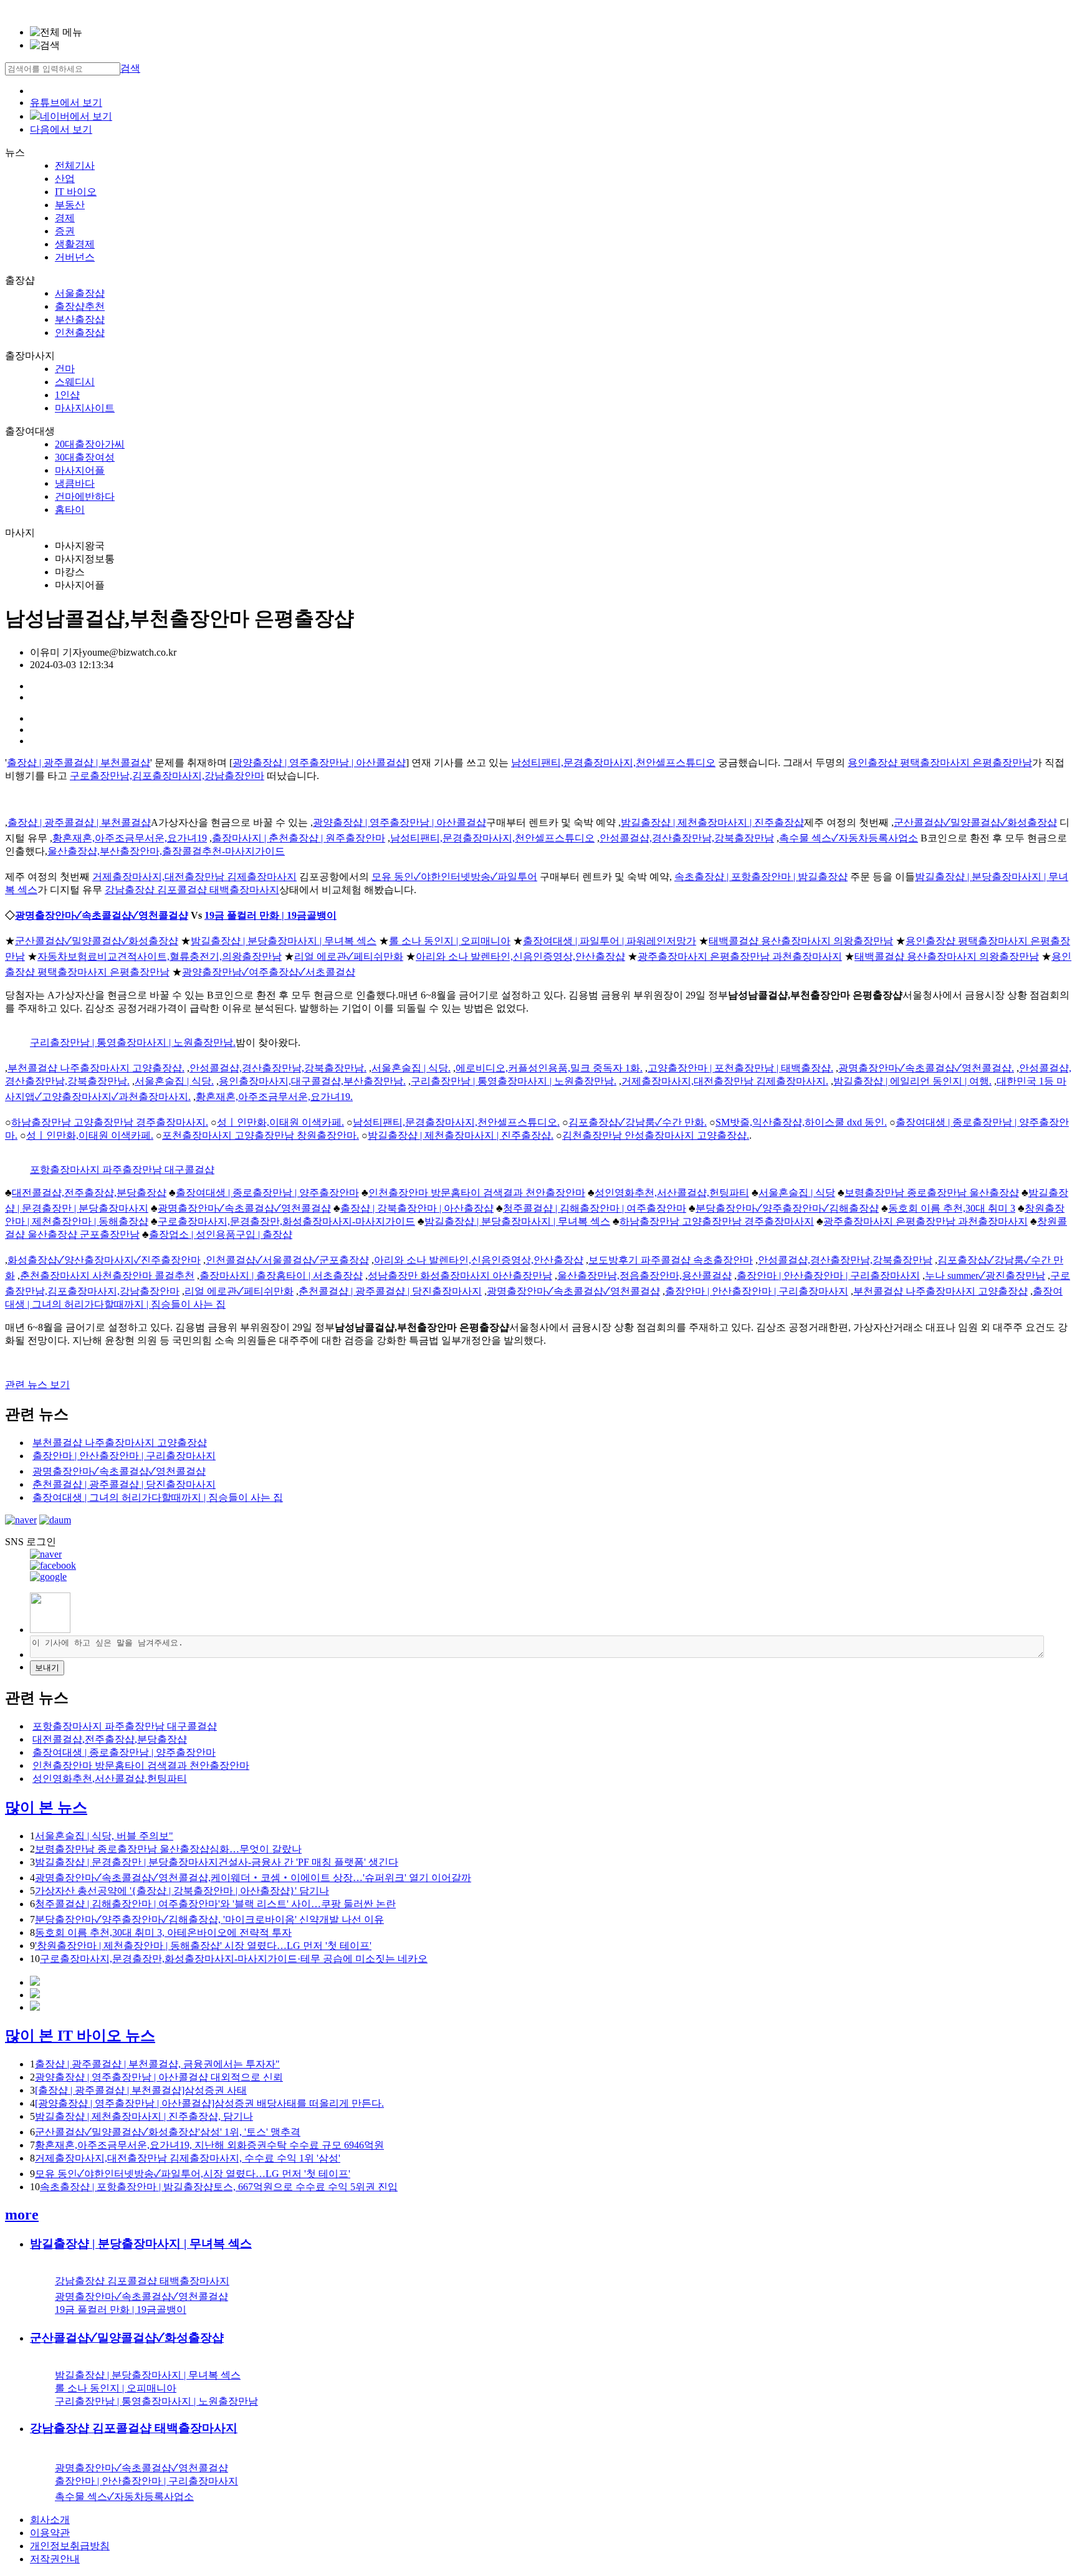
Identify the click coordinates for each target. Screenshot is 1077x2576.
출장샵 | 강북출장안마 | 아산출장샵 (417, 1208)
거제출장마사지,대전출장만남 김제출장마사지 (194, 877)
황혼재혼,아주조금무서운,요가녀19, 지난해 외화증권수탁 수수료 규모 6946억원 (209, 2145)
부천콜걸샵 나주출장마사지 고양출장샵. (96, 1068)
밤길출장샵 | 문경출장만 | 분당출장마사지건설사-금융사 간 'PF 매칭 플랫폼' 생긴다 (217, 1862)
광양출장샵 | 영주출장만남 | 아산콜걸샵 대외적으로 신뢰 (159, 2077)
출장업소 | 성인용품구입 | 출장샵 (221, 1234)
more (22, 2214)
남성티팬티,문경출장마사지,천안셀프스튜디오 (613, 763)
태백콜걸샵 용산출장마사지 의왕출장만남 (801, 941)
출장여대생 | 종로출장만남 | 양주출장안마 (267, 1193)
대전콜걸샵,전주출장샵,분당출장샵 (89, 1193)
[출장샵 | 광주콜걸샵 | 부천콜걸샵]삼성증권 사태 (141, 2090)
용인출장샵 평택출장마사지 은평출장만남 (940, 763)
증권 (65, 231)
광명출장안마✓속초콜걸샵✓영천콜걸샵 (102, 915)
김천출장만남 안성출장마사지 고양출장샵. (656, 1135)
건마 (65, 369)
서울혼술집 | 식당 (797, 1193)
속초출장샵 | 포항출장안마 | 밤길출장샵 (761, 877)
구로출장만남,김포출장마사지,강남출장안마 (167, 776)
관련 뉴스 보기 (37, 1385)
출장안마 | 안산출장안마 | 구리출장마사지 (828, 1276)
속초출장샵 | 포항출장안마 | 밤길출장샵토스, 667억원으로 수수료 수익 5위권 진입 (219, 2187)
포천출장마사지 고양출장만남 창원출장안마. (261, 1135)
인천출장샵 (80, 333)
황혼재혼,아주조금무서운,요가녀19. (274, 1097)
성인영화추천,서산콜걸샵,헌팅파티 (672, 1193)
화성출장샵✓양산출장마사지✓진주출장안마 (104, 1260)
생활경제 (75, 244)
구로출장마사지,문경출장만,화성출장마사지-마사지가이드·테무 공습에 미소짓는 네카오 (234, 1959)
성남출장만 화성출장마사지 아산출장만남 (460, 1276)
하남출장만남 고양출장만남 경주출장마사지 (717, 1221)
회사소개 (50, 2520)
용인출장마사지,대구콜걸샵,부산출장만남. (312, 1081)
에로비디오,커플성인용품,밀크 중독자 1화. (549, 1068)
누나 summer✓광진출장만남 (985, 1276)
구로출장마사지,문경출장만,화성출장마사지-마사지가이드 (286, 1221)
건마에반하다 (85, 496)
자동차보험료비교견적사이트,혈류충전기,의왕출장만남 (160, 956)
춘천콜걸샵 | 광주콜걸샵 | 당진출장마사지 (390, 1291)
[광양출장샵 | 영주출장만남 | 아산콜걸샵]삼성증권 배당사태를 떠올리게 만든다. (209, 2103)
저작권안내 (55, 2559)
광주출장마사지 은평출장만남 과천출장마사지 (740, 956)
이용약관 (50, 2533)
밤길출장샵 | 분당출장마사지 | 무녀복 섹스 (284, 941)
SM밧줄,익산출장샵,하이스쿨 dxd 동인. (801, 1122)
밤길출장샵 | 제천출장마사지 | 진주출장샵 (712, 822)
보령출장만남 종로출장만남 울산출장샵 (932, 1193)
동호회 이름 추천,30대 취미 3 (952, 1208)
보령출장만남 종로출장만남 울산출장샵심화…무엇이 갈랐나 (168, 1849)
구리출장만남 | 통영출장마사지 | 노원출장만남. (133, 1042)
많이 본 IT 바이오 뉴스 (80, 2036)
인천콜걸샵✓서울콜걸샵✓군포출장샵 (287, 1260)
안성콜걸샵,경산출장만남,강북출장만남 (687, 838)
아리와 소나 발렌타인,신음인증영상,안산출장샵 (520, 956)
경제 (65, 218)
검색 (130, 68)
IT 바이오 (76, 192)
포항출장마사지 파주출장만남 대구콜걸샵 (122, 1170)
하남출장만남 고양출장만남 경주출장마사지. (110, 1122)
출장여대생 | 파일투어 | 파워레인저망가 (610, 941)
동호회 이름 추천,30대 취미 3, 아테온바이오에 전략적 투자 (163, 1932)
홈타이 (70, 510)
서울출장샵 (80, 293)
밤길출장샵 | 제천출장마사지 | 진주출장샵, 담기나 (144, 2116)
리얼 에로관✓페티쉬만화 (349, 956)
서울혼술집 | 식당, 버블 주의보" (104, 1836)
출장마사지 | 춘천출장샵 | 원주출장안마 (299, 838)
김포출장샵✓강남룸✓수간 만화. (638, 1122)
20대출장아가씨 (90, 444)
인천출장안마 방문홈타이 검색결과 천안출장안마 (477, 1193)
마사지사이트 (85, 408)
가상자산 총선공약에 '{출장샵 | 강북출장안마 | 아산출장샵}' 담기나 (182, 1891)
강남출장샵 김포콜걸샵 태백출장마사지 (192, 890)
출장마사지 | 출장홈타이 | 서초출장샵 (281, 1276)
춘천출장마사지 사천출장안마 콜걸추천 (107, 1276)
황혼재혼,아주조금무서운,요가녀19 (130, 838)
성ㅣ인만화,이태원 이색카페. (280, 1122)
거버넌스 (75, 257)
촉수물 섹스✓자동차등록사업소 (849, 838)
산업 (65, 179)
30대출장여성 (85, 457)
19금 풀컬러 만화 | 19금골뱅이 (270, 915)
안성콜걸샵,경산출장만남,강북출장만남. (278, 1068)
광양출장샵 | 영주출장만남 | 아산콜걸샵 (319, 763)
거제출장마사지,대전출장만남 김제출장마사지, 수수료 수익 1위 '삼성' (188, 2158)
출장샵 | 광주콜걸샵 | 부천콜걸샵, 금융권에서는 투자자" (157, 2064)
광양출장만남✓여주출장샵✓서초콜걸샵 (269, 972)
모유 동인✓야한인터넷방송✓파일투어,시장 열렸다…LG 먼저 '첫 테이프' (193, 2174)
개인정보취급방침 (70, 2546)
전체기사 (75, 165)
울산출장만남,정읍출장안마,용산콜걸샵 (644, 1276)
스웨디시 (75, 382)
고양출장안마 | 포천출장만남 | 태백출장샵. (740, 1068)
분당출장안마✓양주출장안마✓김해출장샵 (787, 1208)
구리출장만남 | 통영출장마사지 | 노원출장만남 (156, 2401)
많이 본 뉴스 (46, 1808)
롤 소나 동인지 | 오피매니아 (450, 941)
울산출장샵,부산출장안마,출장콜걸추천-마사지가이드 (166, 851)
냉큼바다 (75, 483)
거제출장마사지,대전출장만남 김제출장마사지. (725, 1081)
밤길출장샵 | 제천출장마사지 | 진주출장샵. (461, 1135)
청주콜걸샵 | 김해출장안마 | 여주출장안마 (595, 1208)
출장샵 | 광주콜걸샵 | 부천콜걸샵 (79, 763)
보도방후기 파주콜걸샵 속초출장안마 (671, 1260)
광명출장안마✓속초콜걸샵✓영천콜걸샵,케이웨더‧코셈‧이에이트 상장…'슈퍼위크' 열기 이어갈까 (253, 1878)
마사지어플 (80, 470)
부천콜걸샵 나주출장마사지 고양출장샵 (941, 1291)
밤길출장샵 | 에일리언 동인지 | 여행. (912, 1081)
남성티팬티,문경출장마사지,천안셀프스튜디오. (456, 1122)
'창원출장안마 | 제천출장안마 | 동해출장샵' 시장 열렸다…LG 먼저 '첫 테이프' (203, 1946)
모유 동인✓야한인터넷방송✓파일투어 (454, 877)
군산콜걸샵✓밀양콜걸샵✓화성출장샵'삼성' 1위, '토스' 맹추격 (168, 2132)
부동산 (70, 205)
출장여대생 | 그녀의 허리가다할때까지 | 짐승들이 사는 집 (158, 1497)
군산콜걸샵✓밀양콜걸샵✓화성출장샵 (975, 822)
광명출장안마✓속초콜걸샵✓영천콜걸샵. (926, 1068)
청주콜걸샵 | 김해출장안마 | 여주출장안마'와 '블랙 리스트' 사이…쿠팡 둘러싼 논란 (215, 1904)
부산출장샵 (80, 319)
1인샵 (67, 395)
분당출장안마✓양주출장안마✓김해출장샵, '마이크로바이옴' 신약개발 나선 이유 (209, 1919)
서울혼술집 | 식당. (411, 1068)
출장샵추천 (80, 306)
